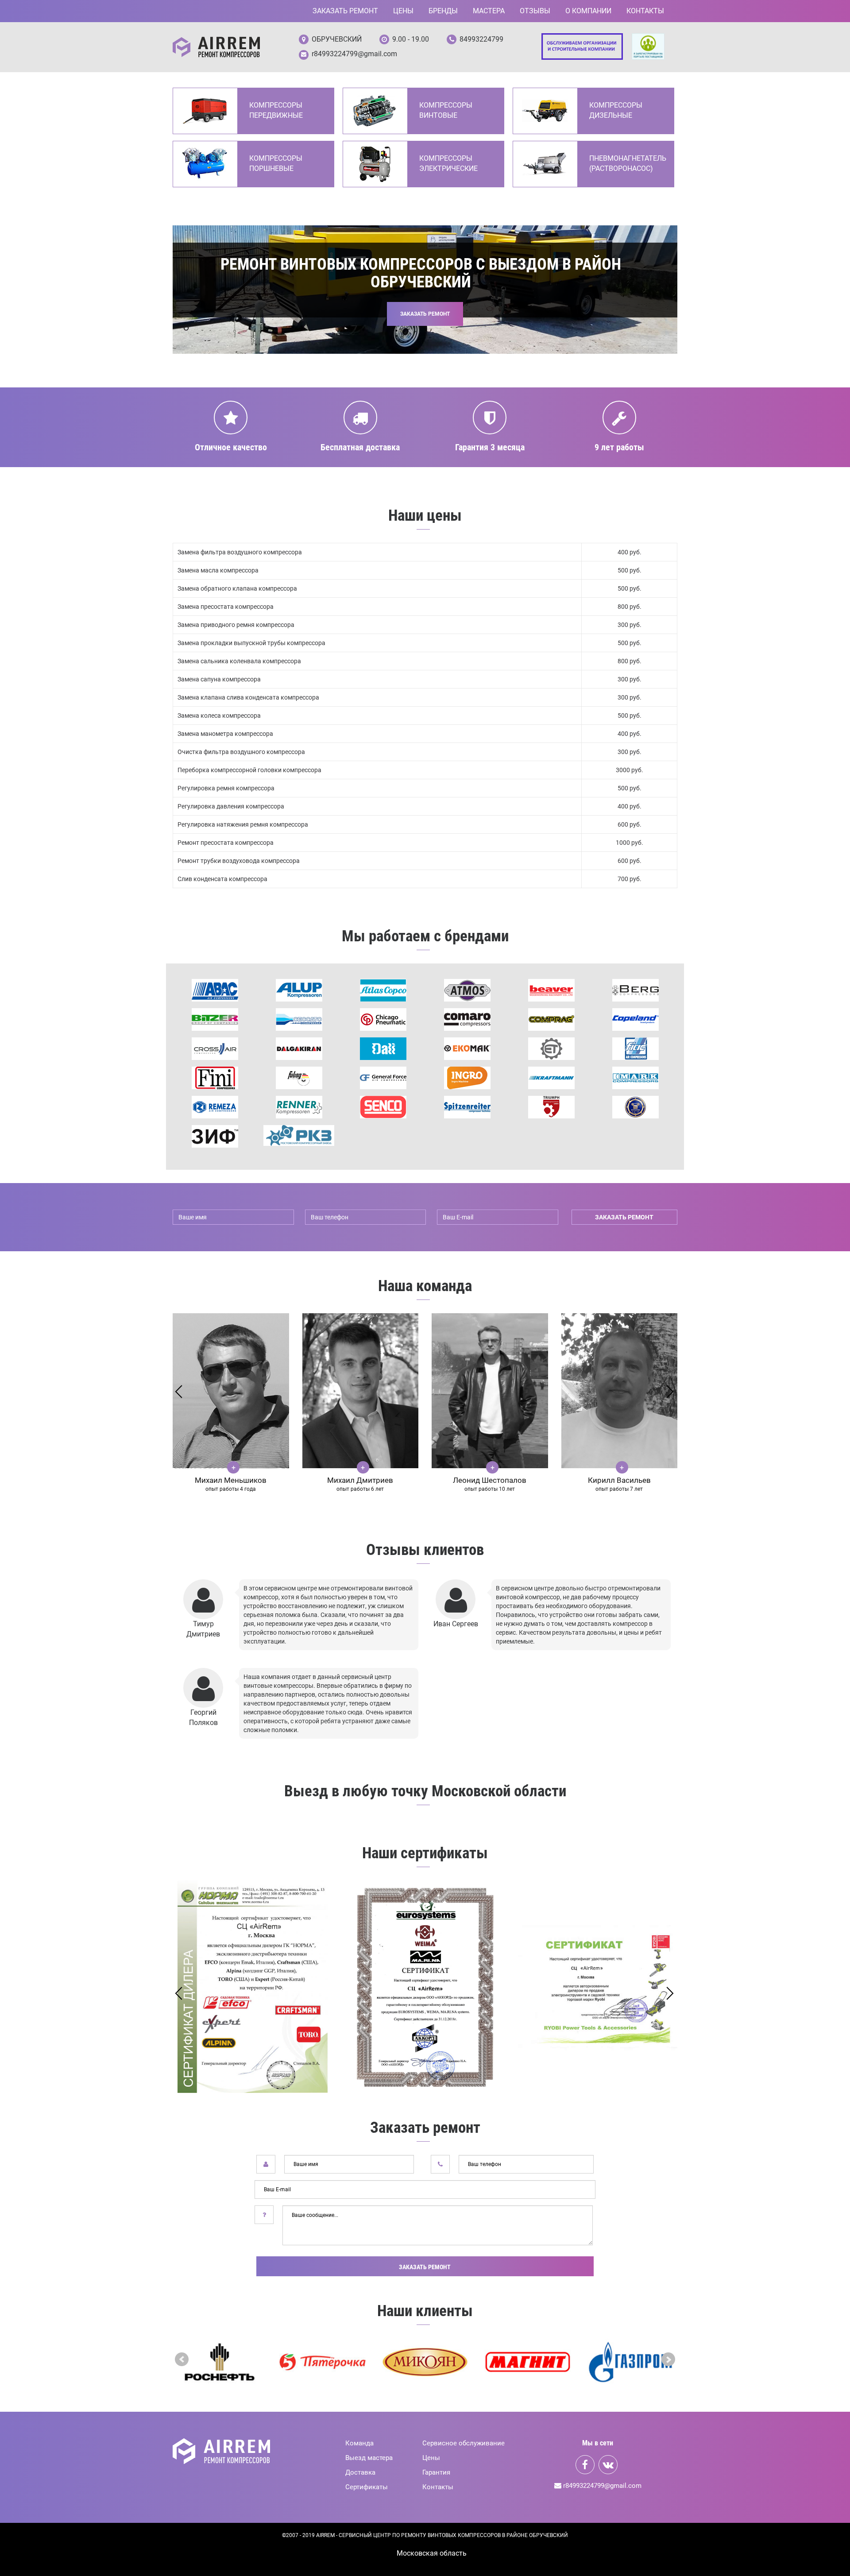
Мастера (489, 11)
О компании (588, 11)
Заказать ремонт (345, 11)
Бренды (443, 11)
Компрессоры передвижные (276, 110)
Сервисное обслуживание (464, 2443)
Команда (359, 2443)
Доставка (360, 2472)
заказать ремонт (624, 1217)
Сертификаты (367, 2487)
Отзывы (535, 11)
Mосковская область (432, 2553)
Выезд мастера (369, 2458)
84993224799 (481, 39)
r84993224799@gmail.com (354, 54)
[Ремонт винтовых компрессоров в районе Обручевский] (216, 47)
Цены (403, 11)
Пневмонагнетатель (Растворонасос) (627, 163)
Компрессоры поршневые (276, 163)
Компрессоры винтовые (446, 110)
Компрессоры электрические (448, 163)
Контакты (645, 11)
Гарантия (436, 2472)
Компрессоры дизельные (616, 110)
